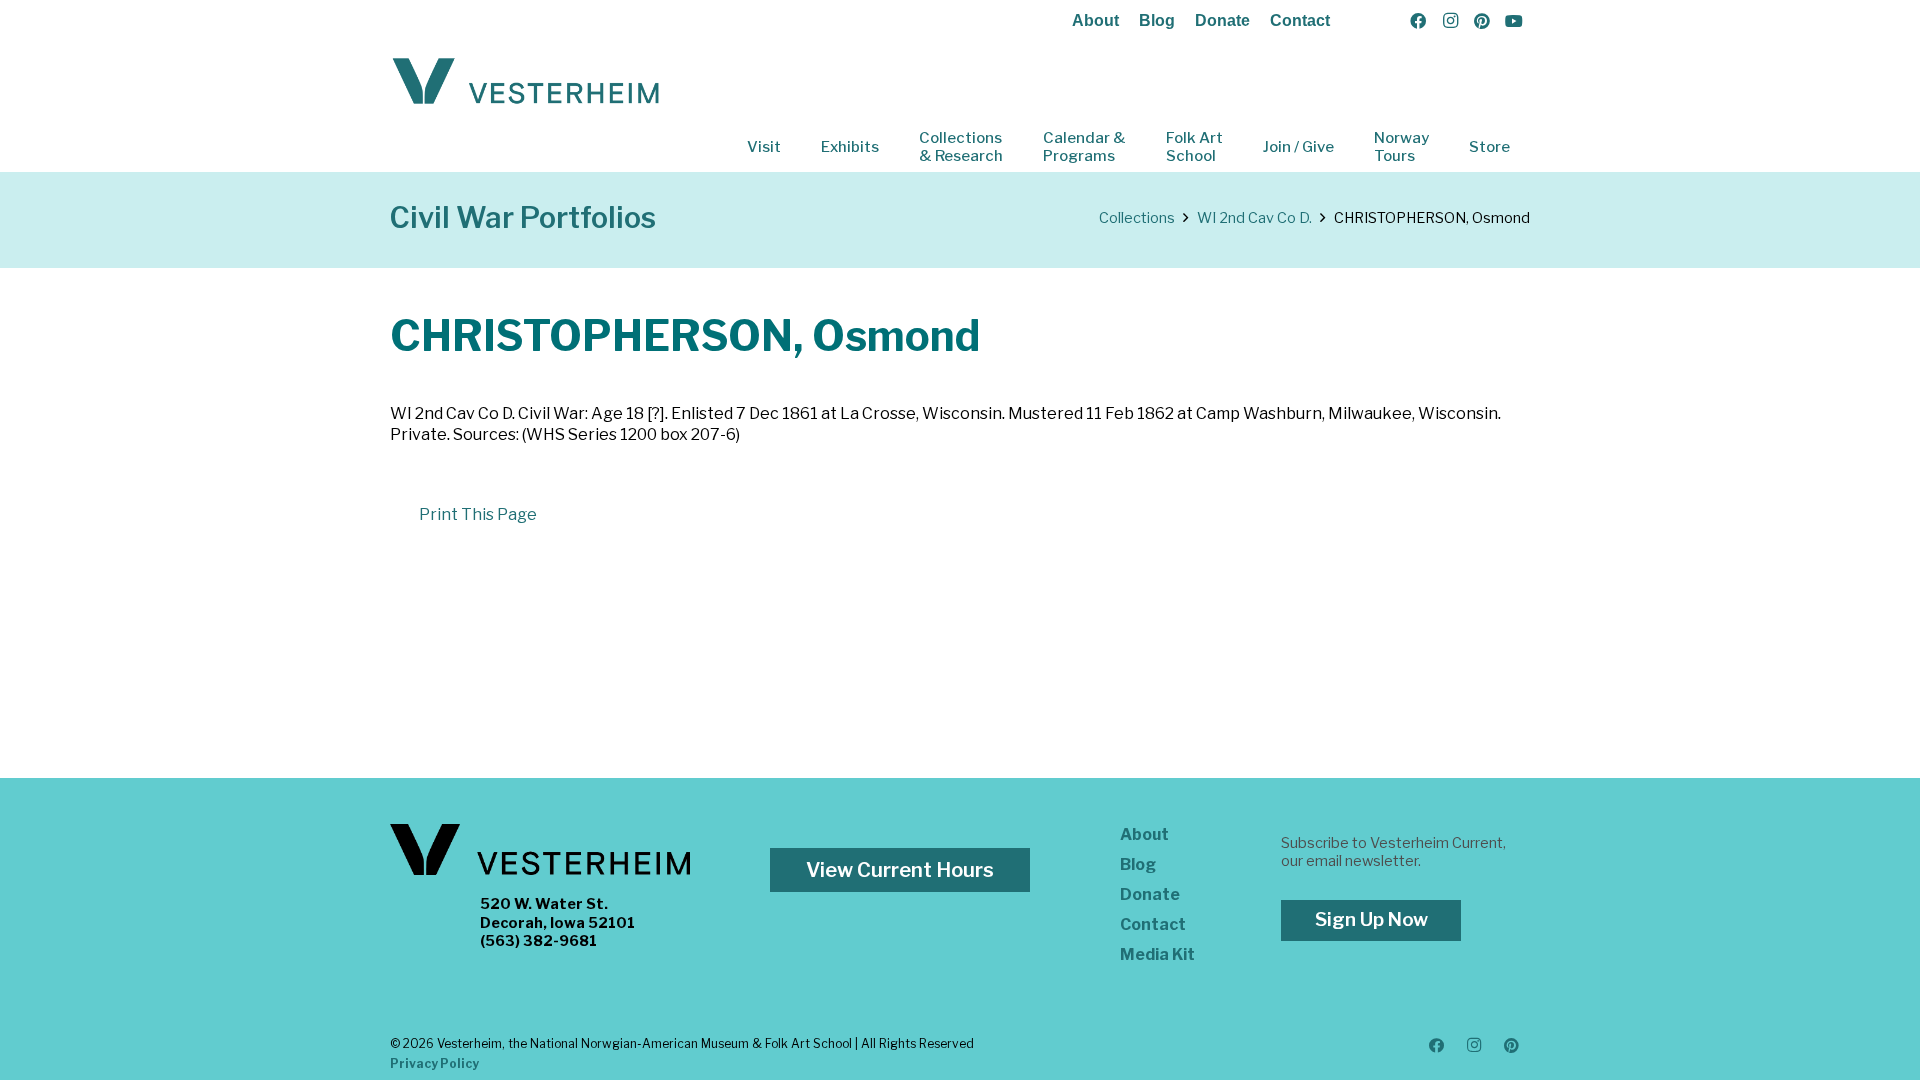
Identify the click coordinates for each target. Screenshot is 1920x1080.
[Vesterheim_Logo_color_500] (526, 82)
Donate (1222, 20)
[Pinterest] (1482, 21)
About (1095, 20)
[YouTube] (1514, 21)
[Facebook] (1418, 21)
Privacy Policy (434, 1063)
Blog (1157, 20)
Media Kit (1157, 954)
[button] (795, 147)
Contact (1300, 20)
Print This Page (478, 514)
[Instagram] (1450, 21)
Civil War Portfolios (523, 217)
